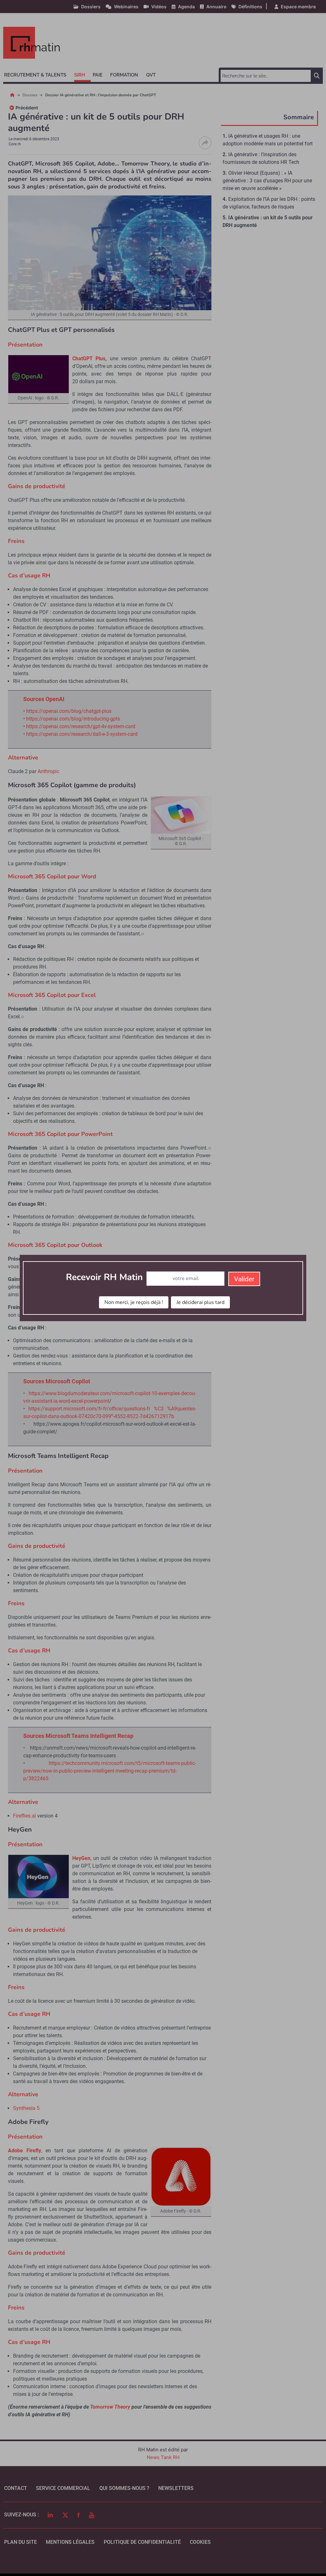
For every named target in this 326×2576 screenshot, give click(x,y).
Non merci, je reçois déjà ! (134, 1302)
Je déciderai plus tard (200, 1302)
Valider (244, 1279)
